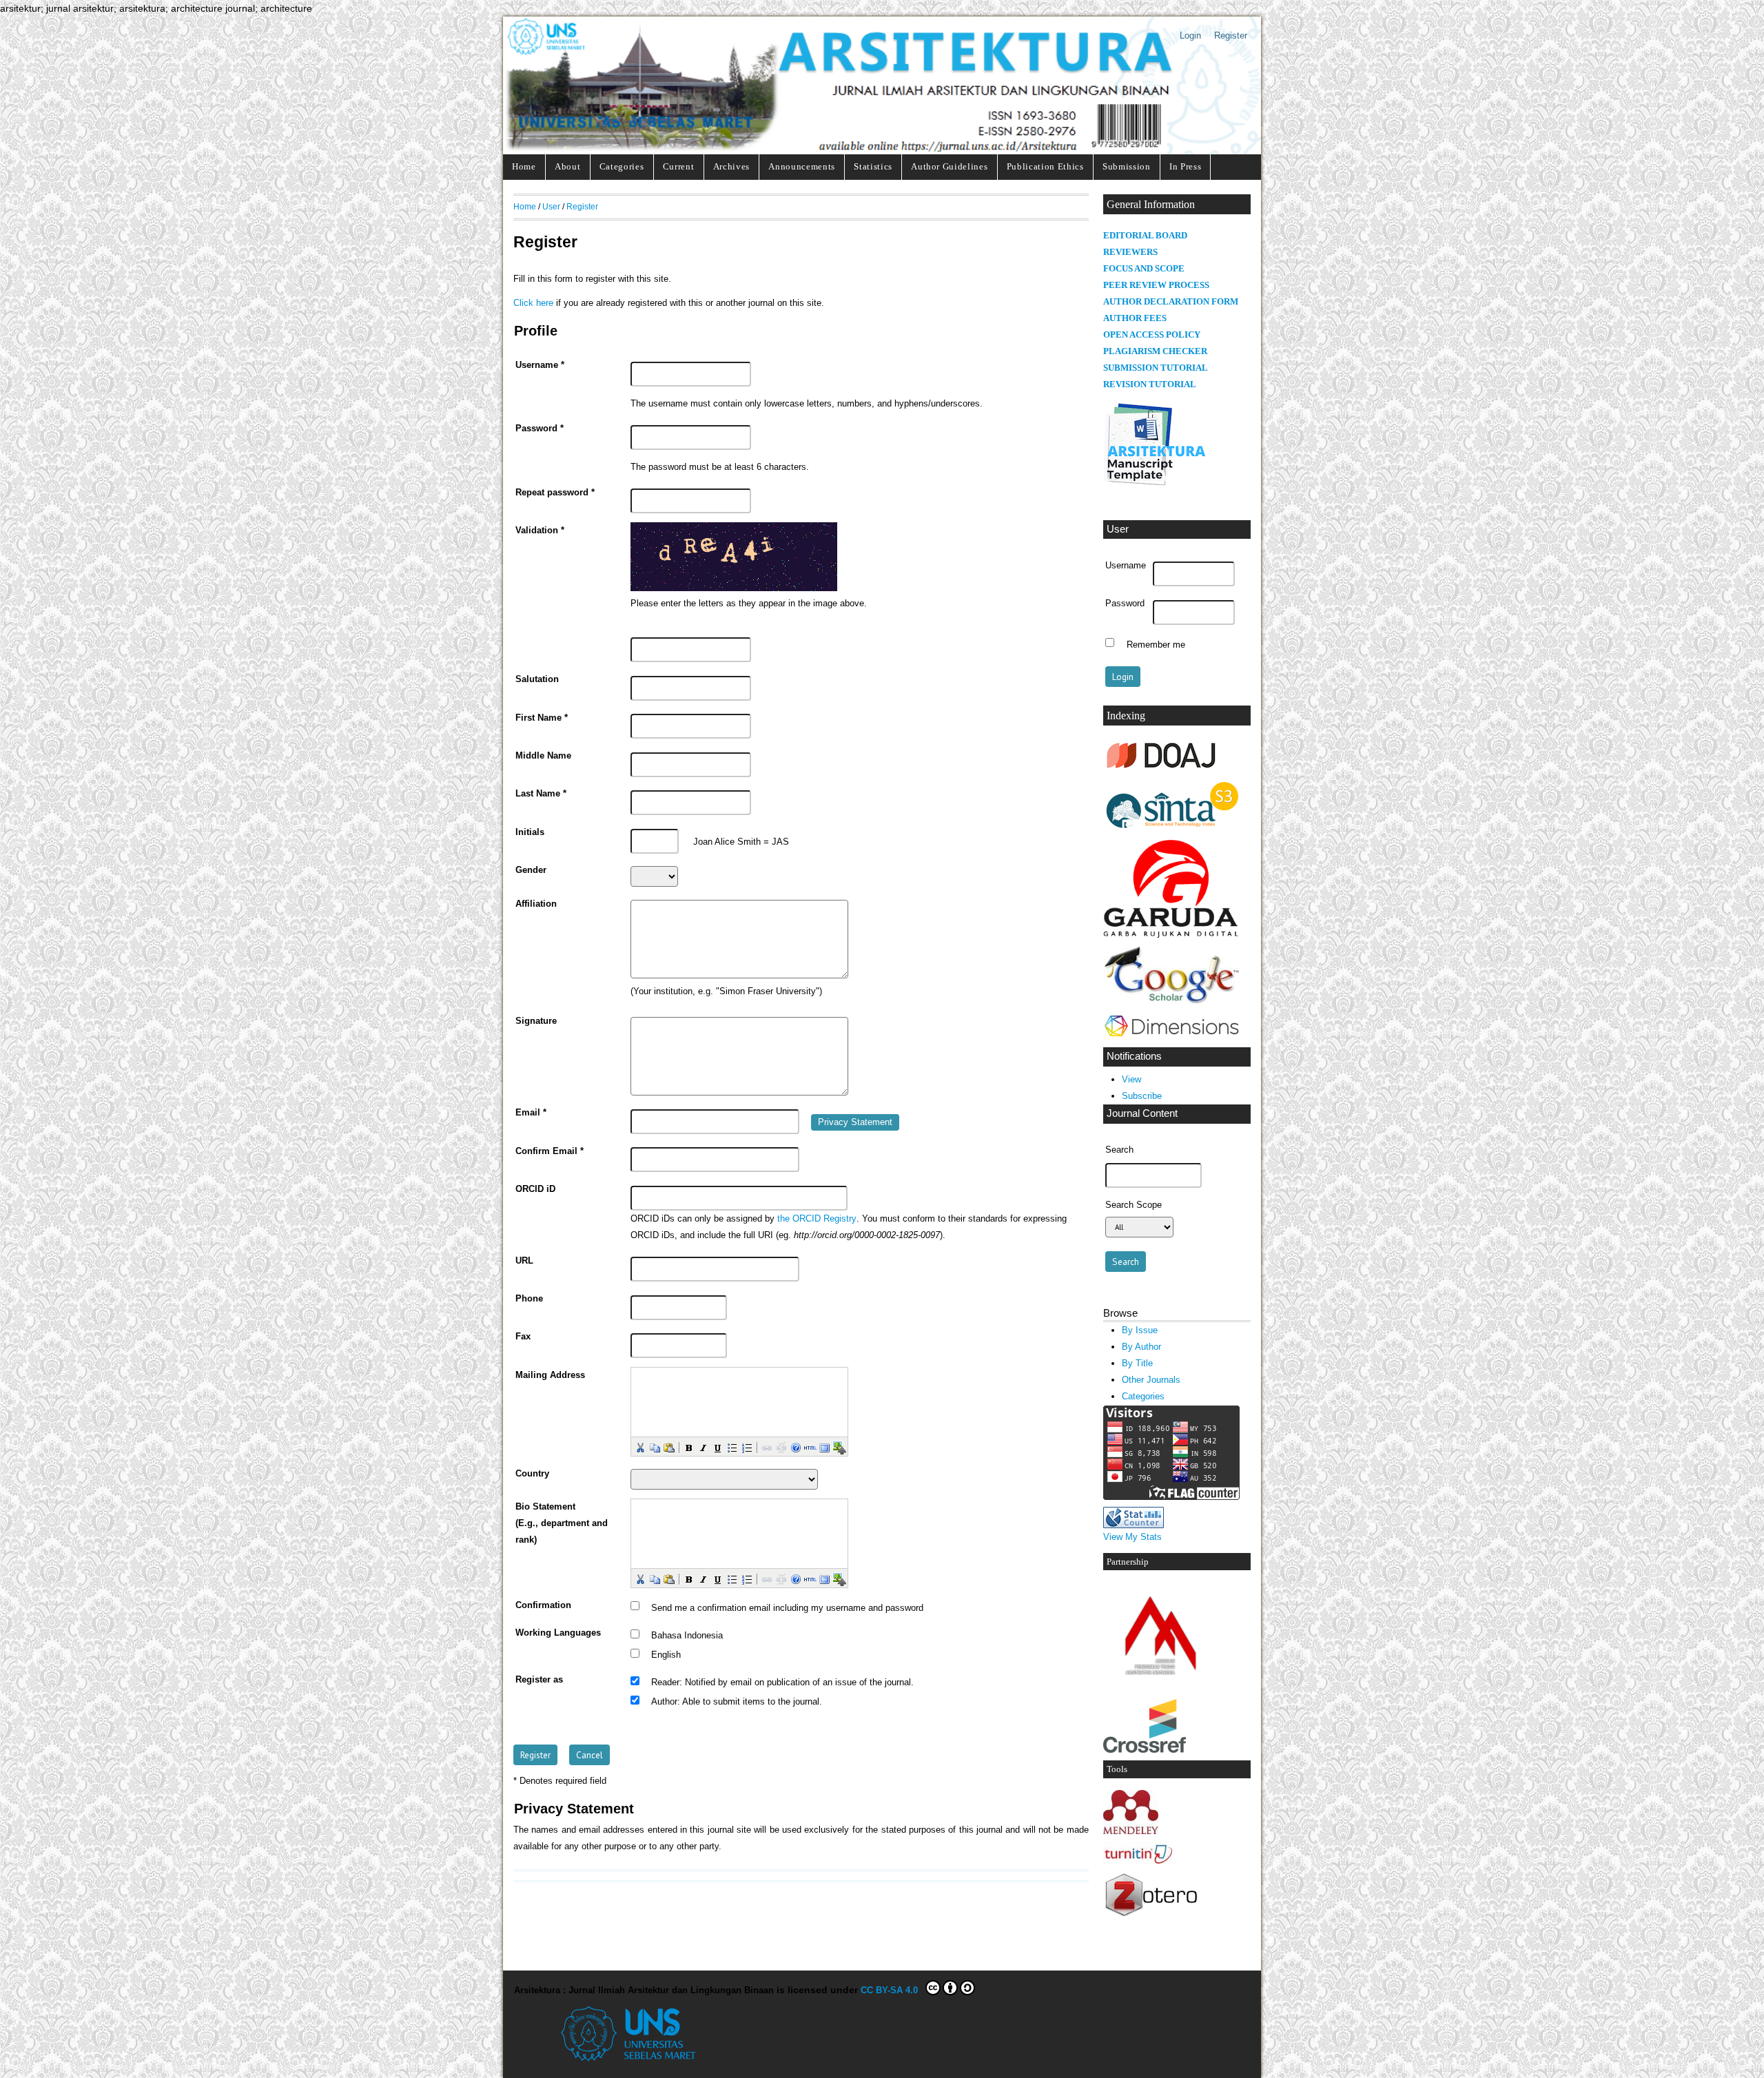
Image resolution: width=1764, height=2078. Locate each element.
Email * (531, 1113)
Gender (531, 870)
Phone (529, 1299)
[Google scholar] (1172, 1002)
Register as (539, 1680)
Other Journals (1151, 1380)
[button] (639, 1447)
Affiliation (536, 904)
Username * (540, 365)
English (666, 1655)
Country (532, 1474)
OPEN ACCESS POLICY (1152, 335)
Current (679, 166)
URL (524, 1261)
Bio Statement (545, 1507)
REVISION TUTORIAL (1150, 384)
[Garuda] (1172, 935)
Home (524, 166)
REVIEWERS (1130, 252)
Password (1125, 604)
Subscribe (1142, 1096)
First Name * (542, 718)
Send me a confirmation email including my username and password (787, 1607)
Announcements (802, 166)
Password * (540, 429)
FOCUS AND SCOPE (1144, 269)
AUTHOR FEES (1135, 318)
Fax (523, 1337)
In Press (1185, 166)
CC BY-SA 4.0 (892, 1990)
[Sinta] (1172, 829)
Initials (530, 832)
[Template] (1155, 485)
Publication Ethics (1045, 166)
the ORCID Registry (817, 1219)
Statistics (873, 166)
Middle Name (543, 756)
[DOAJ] (1162, 769)
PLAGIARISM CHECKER (1155, 351)
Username (1126, 566)
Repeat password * (555, 493)
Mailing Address (550, 1375)
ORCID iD (535, 1189)
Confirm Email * (550, 1151)
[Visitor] (1171, 1497)
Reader (665, 1683)
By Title (1137, 1363)
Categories (622, 166)
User (551, 206)
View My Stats (1132, 1537)
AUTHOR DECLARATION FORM (1171, 302)
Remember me (1156, 644)
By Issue (1140, 1330)
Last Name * (541, 794)
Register (1231, 35)
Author (664, 1702)
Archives (731, 166)
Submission (1127, 166)
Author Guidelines (949, 166)
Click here (533, 303)
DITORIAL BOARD (1148, 236)
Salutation (537, 679)
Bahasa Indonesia (687, 1636)
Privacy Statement (855, 1122)
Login (1190, 35)
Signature (536, 1021)
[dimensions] (1171, 1037)
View (1131, 1079)
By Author (1141, 1347)
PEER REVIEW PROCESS (1156, 285)
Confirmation (543, 1605)
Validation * (540, 531)
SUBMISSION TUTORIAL (1156, 368)
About (567, 166)
